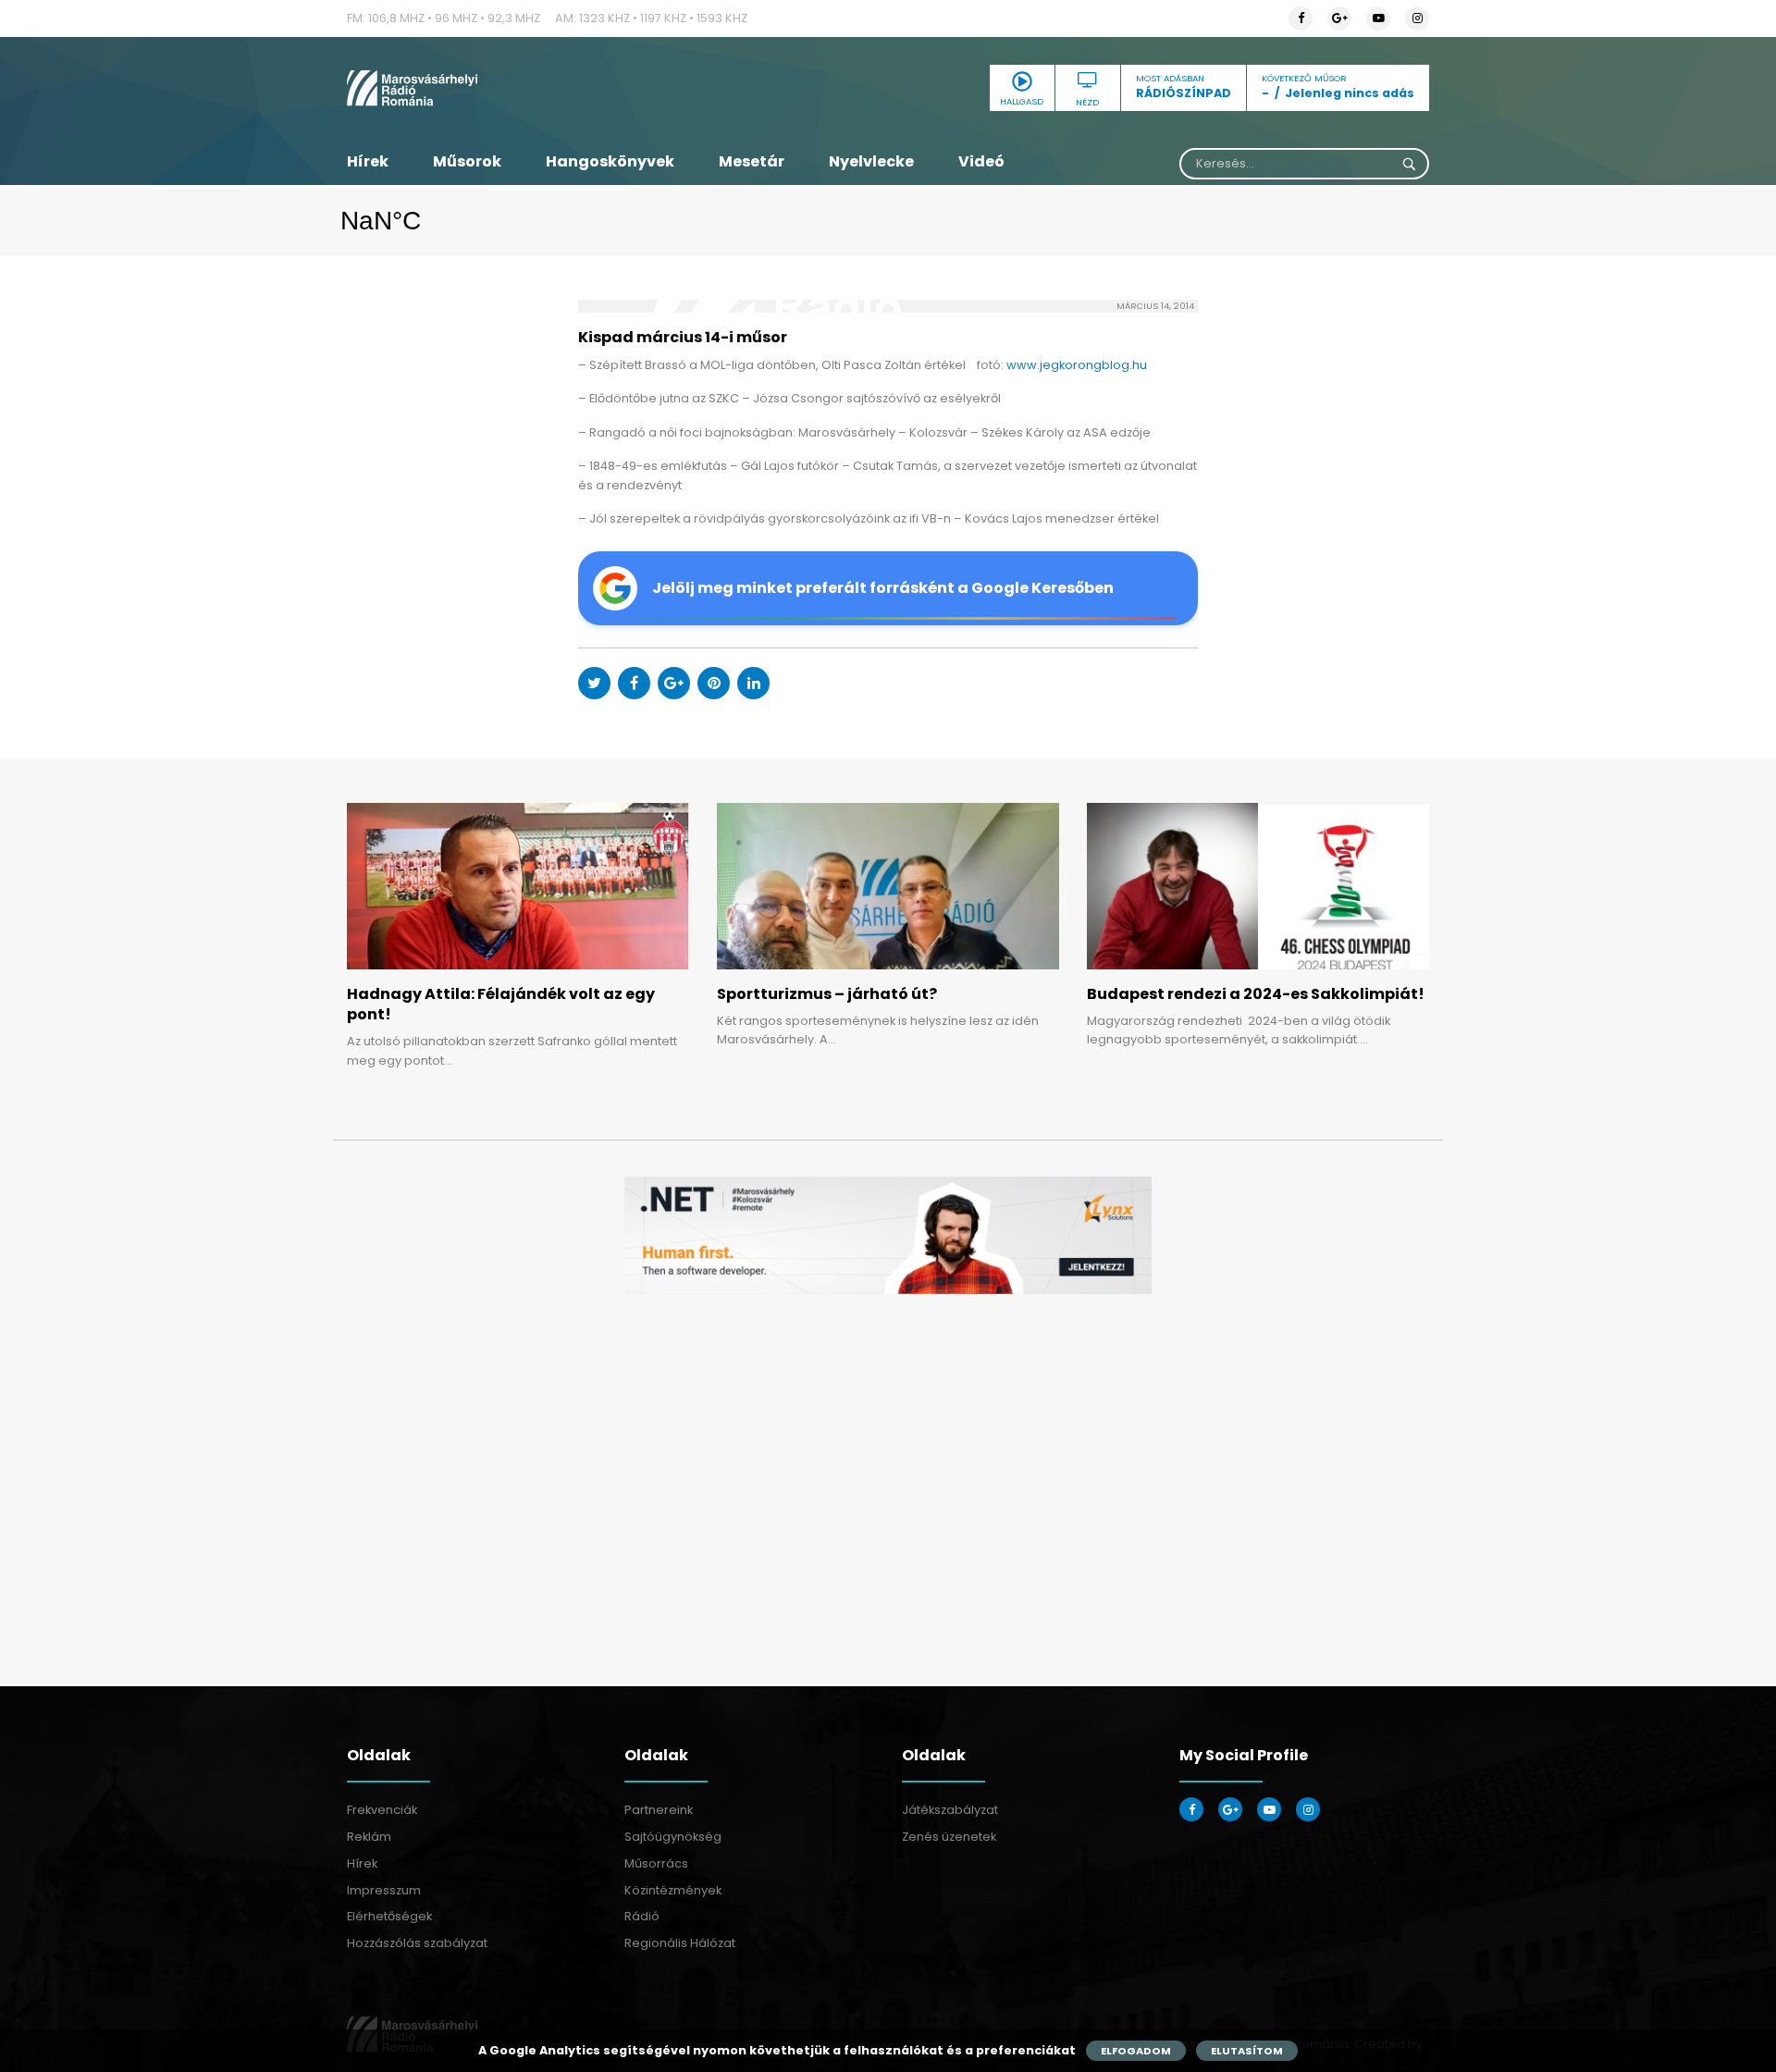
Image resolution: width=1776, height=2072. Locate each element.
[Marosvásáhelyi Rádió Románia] (518, 88)
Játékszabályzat (950, 1810)
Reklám (369, 1837)
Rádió (642, 1916)
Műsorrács (656, 1863)
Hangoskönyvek (610, 161)
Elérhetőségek (389, 1916)
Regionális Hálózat (680, 1943)
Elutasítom (1247, 2051)
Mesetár (752, 161)
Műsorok (467, 161)
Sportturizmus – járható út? (827, 994)
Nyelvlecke (871, 161)
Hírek (368, 161)
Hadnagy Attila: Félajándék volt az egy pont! (501, 1004)
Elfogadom (1136, 2051)
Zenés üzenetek (949, 1837)
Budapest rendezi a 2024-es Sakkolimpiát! (1256, 994)
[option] (888, 1235)
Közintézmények (673, 1890)
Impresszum (384, 1890)
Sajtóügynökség (673, 1837)
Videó (981, 161)
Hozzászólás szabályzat (417, 1943)
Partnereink (659, 1810)
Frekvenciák (382, 1810)
